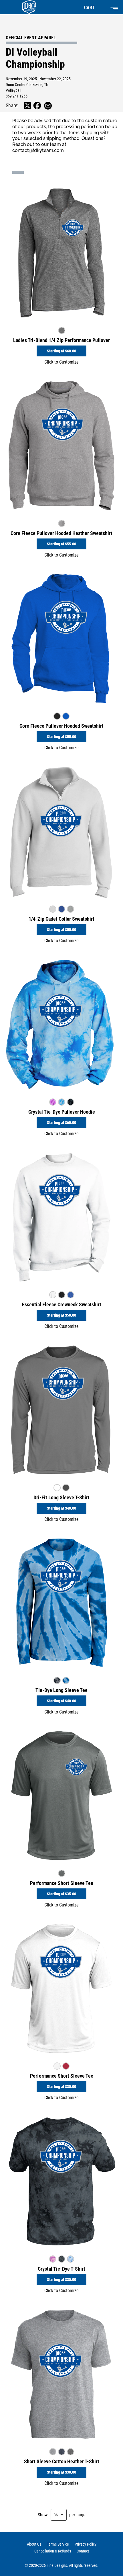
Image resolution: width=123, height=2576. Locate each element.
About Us (34, 2544)
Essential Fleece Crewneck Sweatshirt (62, 1304)
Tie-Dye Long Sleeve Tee (61, 1690)
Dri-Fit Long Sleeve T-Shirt (61, 1497)
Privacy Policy (86, 2544)
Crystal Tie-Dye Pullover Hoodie (62, 1112)
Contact (83, 2551)
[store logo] (27, 7)
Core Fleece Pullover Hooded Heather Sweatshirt (61, 533)
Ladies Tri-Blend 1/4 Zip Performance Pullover (61, 340)
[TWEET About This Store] (27, 106)
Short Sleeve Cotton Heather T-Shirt (62, 2461)
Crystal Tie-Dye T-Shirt (61, 2269)
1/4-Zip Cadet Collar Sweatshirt (61, 919)
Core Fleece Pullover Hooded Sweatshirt (61, 726)
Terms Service (58, 2544)
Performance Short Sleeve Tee (62, 1883)
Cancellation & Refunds (53, 2551)
